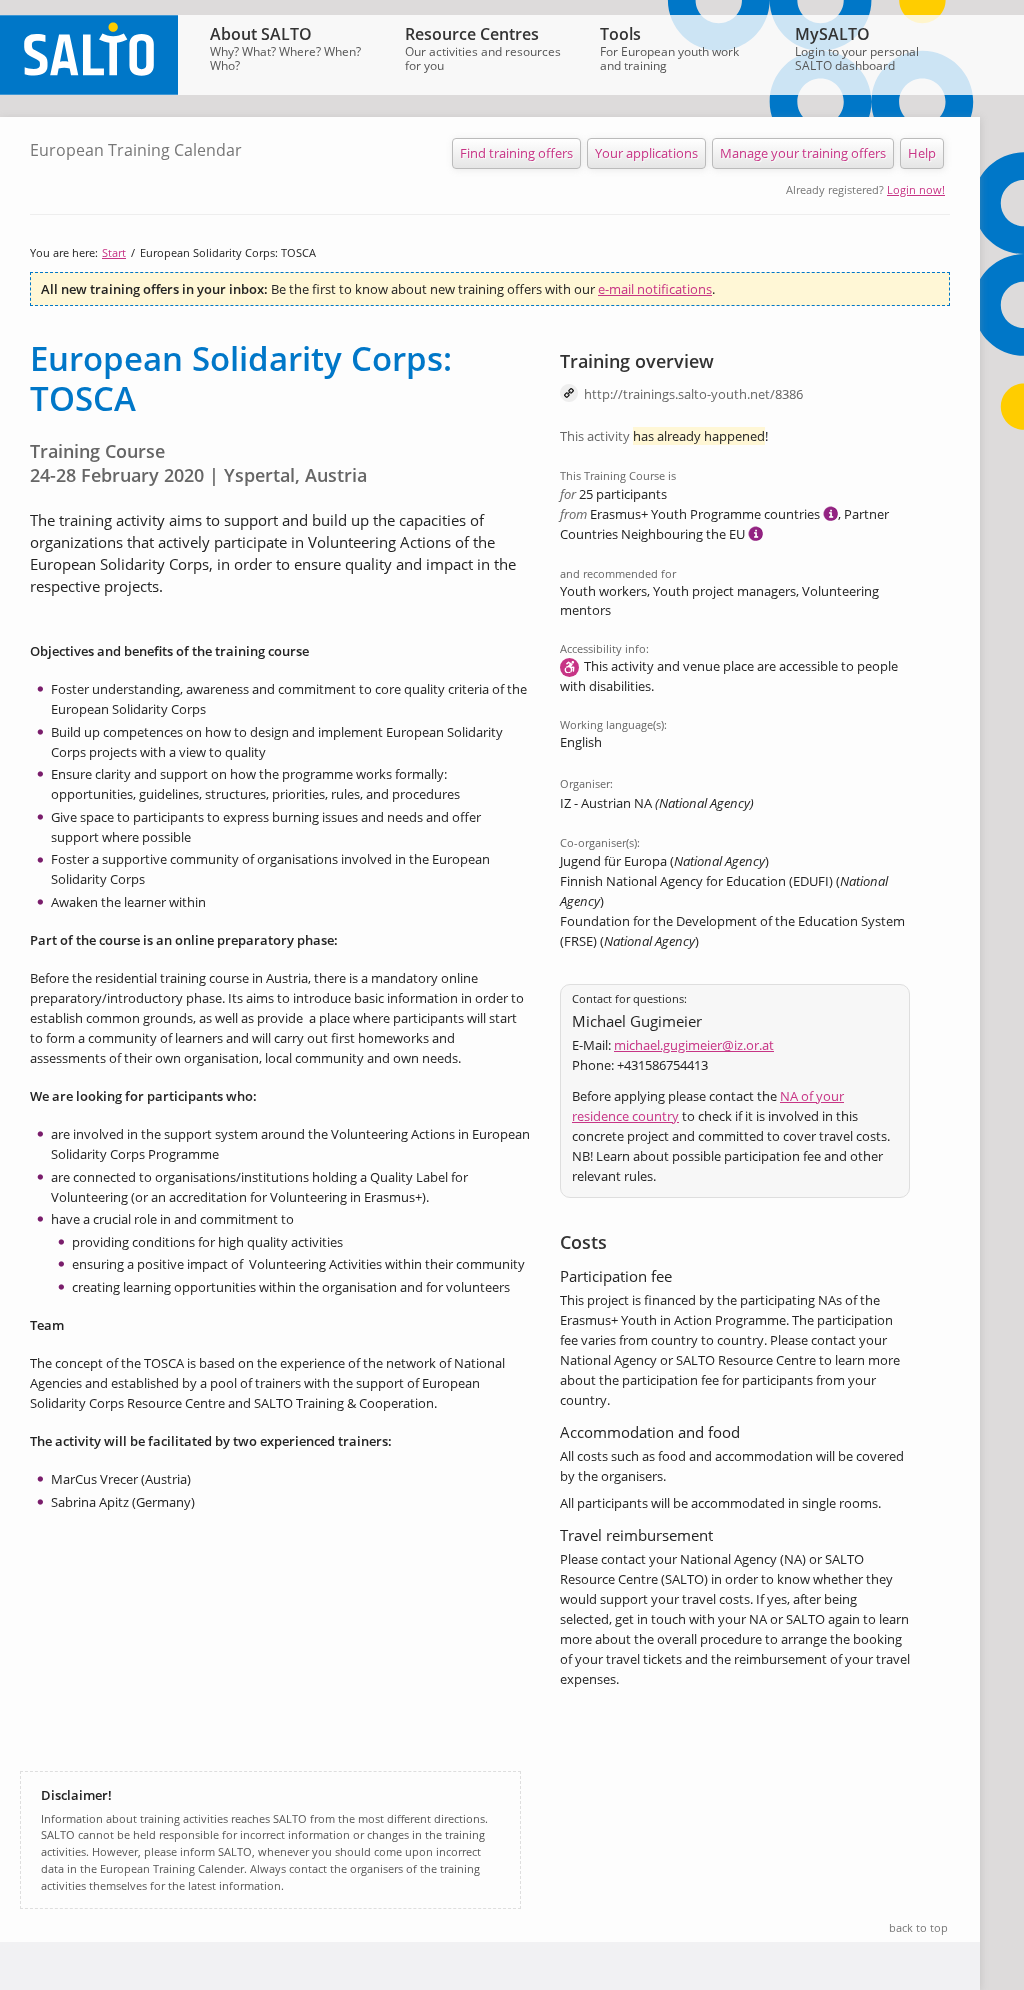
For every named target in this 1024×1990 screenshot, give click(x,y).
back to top (918, 1927)
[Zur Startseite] (89, 90)
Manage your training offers (803, 153)
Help (922, 153)
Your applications (646, 153)
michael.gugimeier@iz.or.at (694, 1045)
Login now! (916, 189)
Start (114, 252)
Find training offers (516, 153)
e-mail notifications (655, 289)
